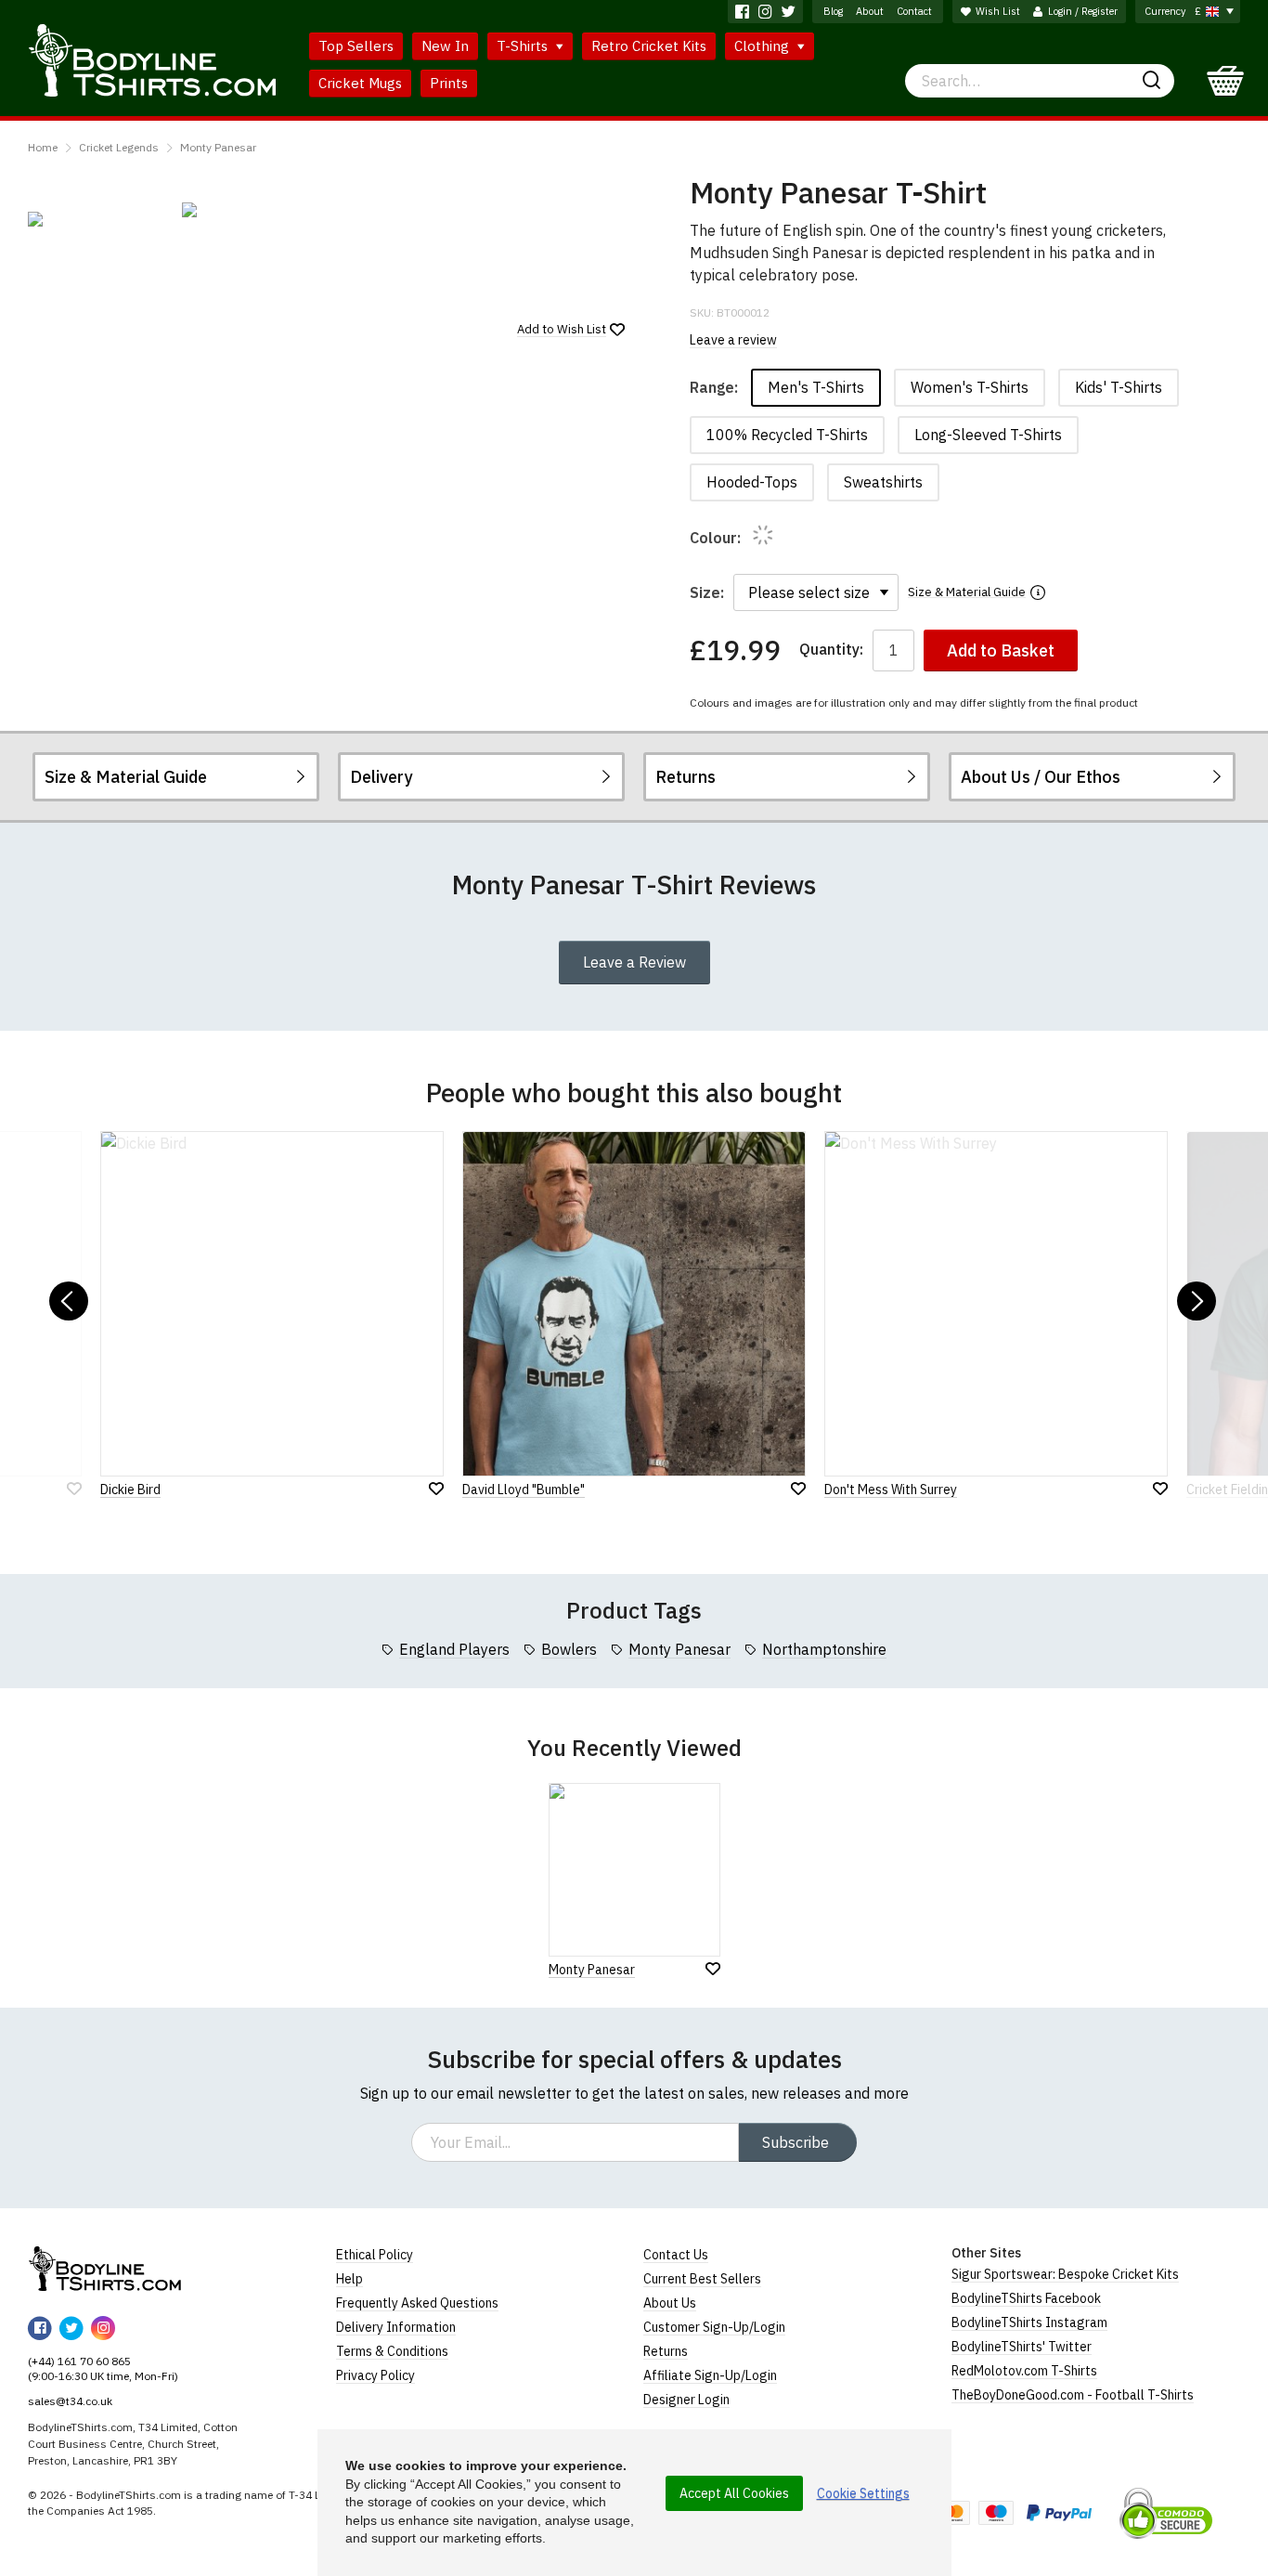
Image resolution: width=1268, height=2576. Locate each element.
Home (43, 147)
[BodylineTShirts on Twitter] (789, 12)
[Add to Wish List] (713, 1969)
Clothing (763, 46)
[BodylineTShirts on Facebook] (742, 12)
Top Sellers (356, 46)
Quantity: (831, 650)
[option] (96, 219)
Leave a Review (634, 962)
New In (445, 46)
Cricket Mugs (360, 83)
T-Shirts (524, 46)
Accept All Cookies (734, 2493)
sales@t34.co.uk (70, 2401)
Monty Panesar (218, 147)
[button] (69, 1301)
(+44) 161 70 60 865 (79, 2361)
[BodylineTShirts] (104, 2269)
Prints (449, 83)
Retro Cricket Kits (649, 46)
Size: (707, 592)
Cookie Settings (863, 2493)
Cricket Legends (119, 147)
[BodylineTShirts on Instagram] (765, 12)
